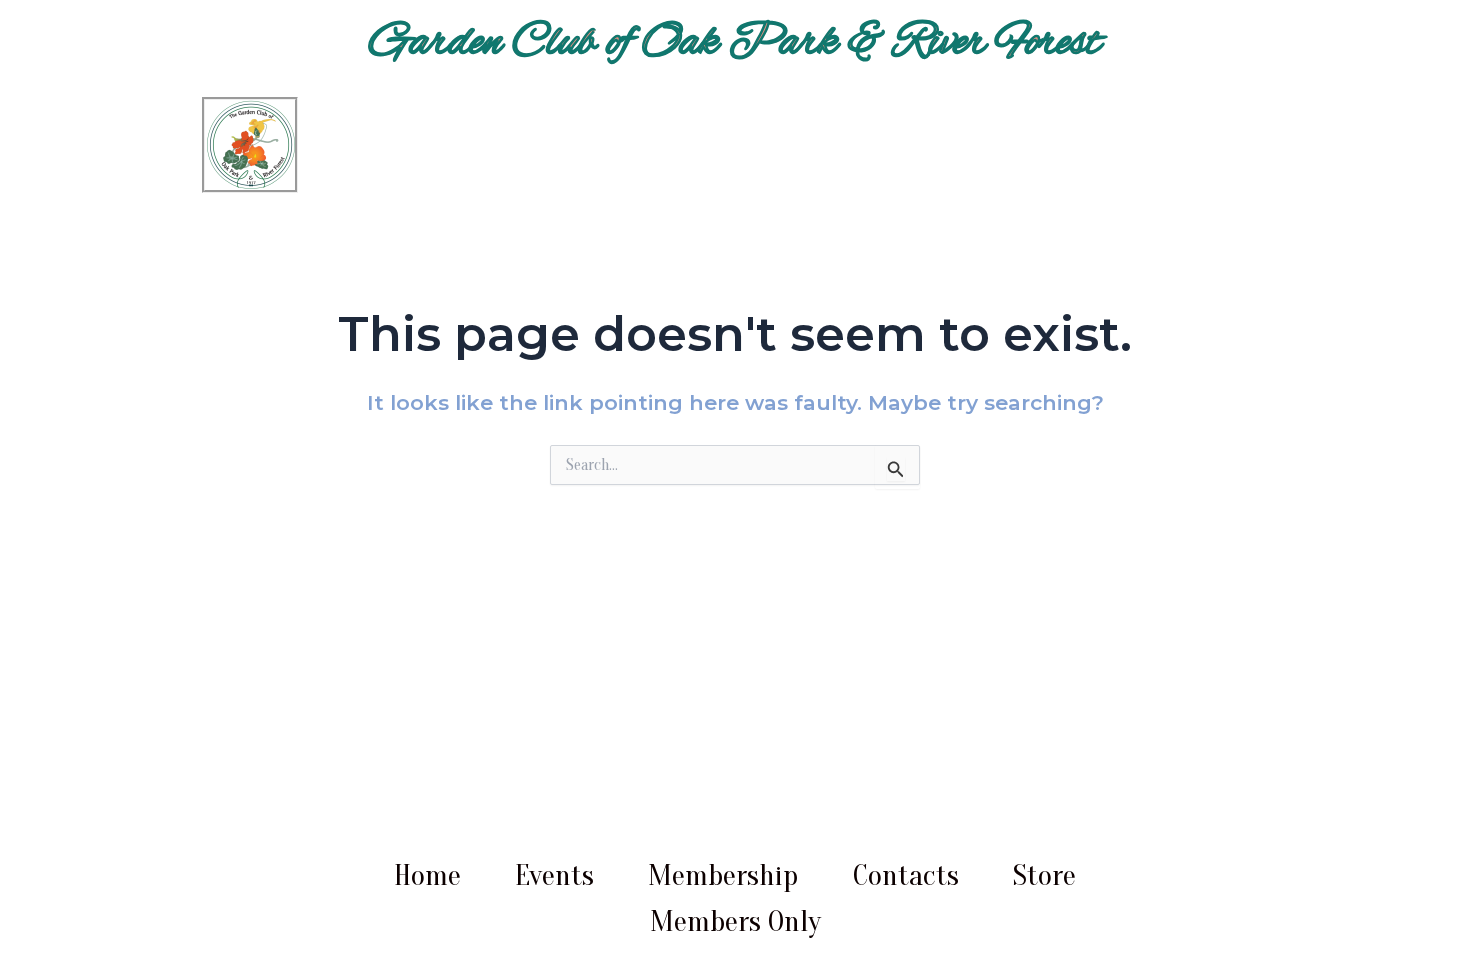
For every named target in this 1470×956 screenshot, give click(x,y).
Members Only (735, 921)
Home (427, 875)
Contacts (906, 875)
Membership (723, 875)
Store (1044, 875)
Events (554, 875)
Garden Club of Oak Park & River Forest (735, 43)
